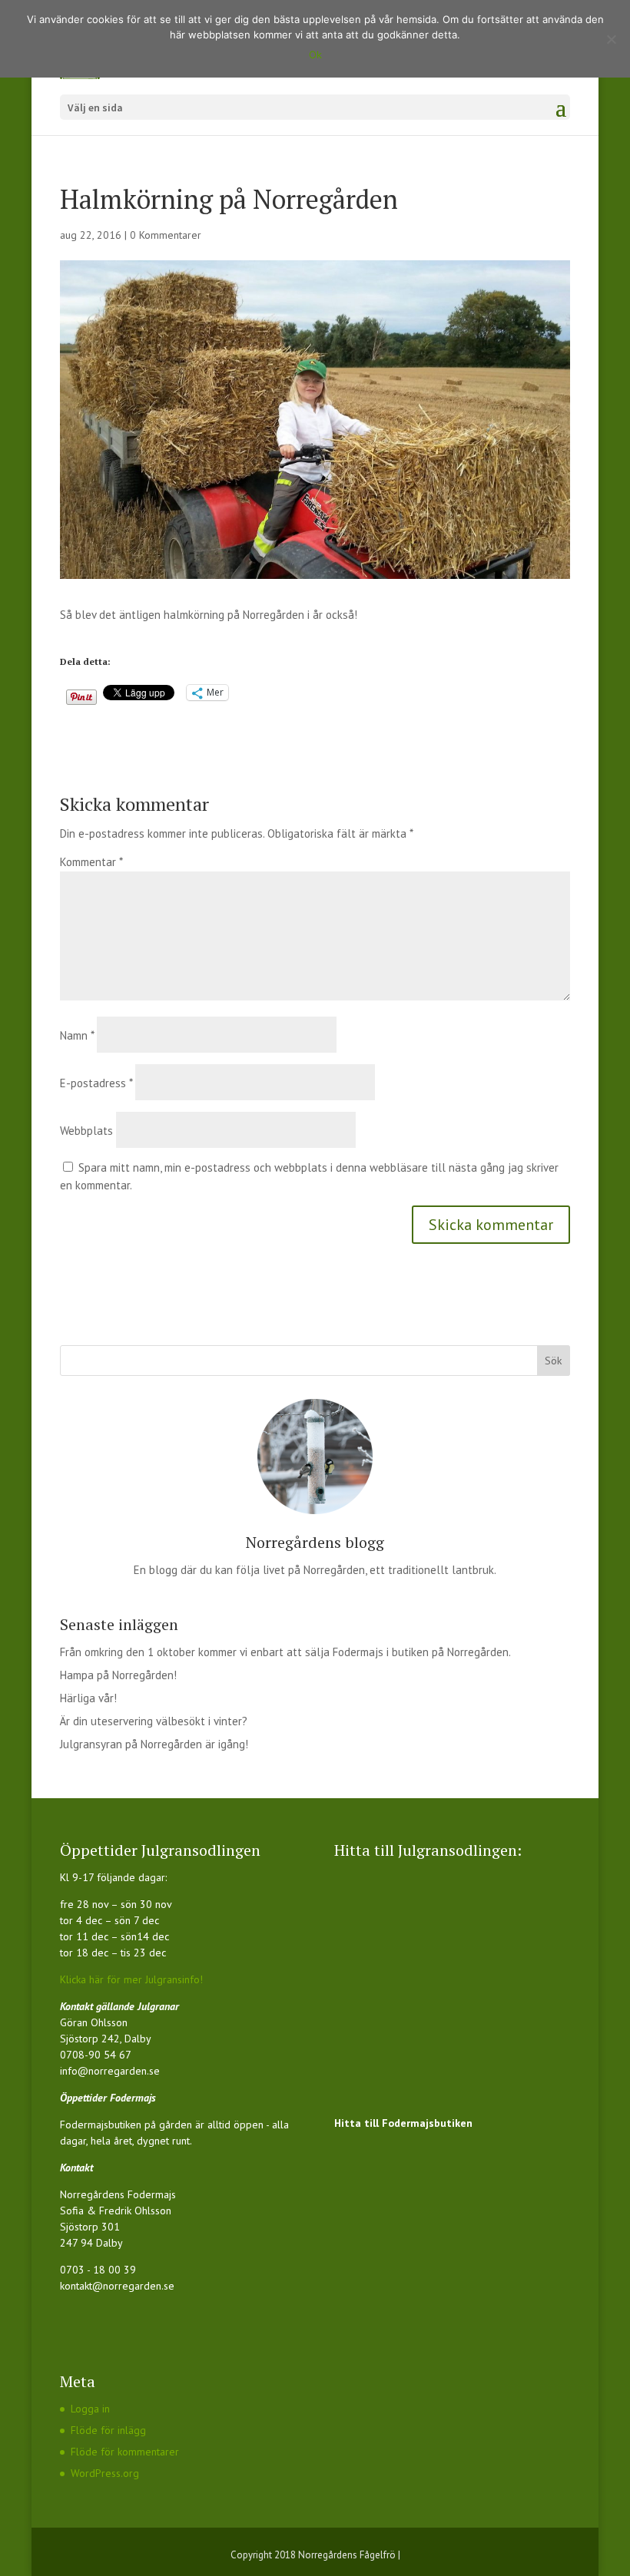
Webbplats (86, 1131)
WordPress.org (105, 2473)
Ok (315, 55)
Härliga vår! (88, 1698)
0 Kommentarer (166, 235)
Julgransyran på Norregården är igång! (154, 1744)
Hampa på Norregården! (118, 1675)
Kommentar (91, 862)
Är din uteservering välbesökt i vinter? (154, 1721)
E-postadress (96, 1083)
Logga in (90, 2409)
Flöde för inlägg (108, 2430)
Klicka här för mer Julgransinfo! (131, 1979)
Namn (77, 1035)
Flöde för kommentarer (125, 2452)
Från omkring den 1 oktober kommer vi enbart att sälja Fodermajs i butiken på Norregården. (285, 1652)
